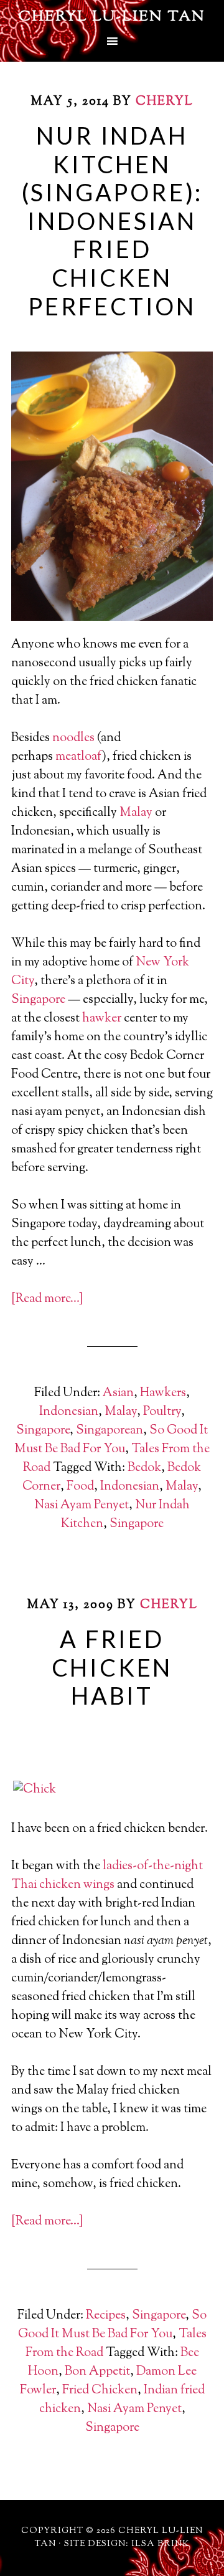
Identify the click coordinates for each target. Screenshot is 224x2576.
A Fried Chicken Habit (112, 1667)
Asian (118, 1393)
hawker (102, 1019)
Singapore (38, 1000)
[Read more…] (47, 1299)
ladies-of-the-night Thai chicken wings (107, 1876)
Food (80, 1487)
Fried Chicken (100, 2391)
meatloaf (79, 757)
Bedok (144, 1468)
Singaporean (110, 1431)
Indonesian (69, 1412)
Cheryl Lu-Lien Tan (112, 17)
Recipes (106, 2316)
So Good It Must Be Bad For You (111, 1440)
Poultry (162, 1412)
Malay (136, 813)
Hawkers (163, 1393)
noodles (73, 738)
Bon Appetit (97, 2372)
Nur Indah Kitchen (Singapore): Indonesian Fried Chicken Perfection (112, 221)
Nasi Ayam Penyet (82, 1506)
